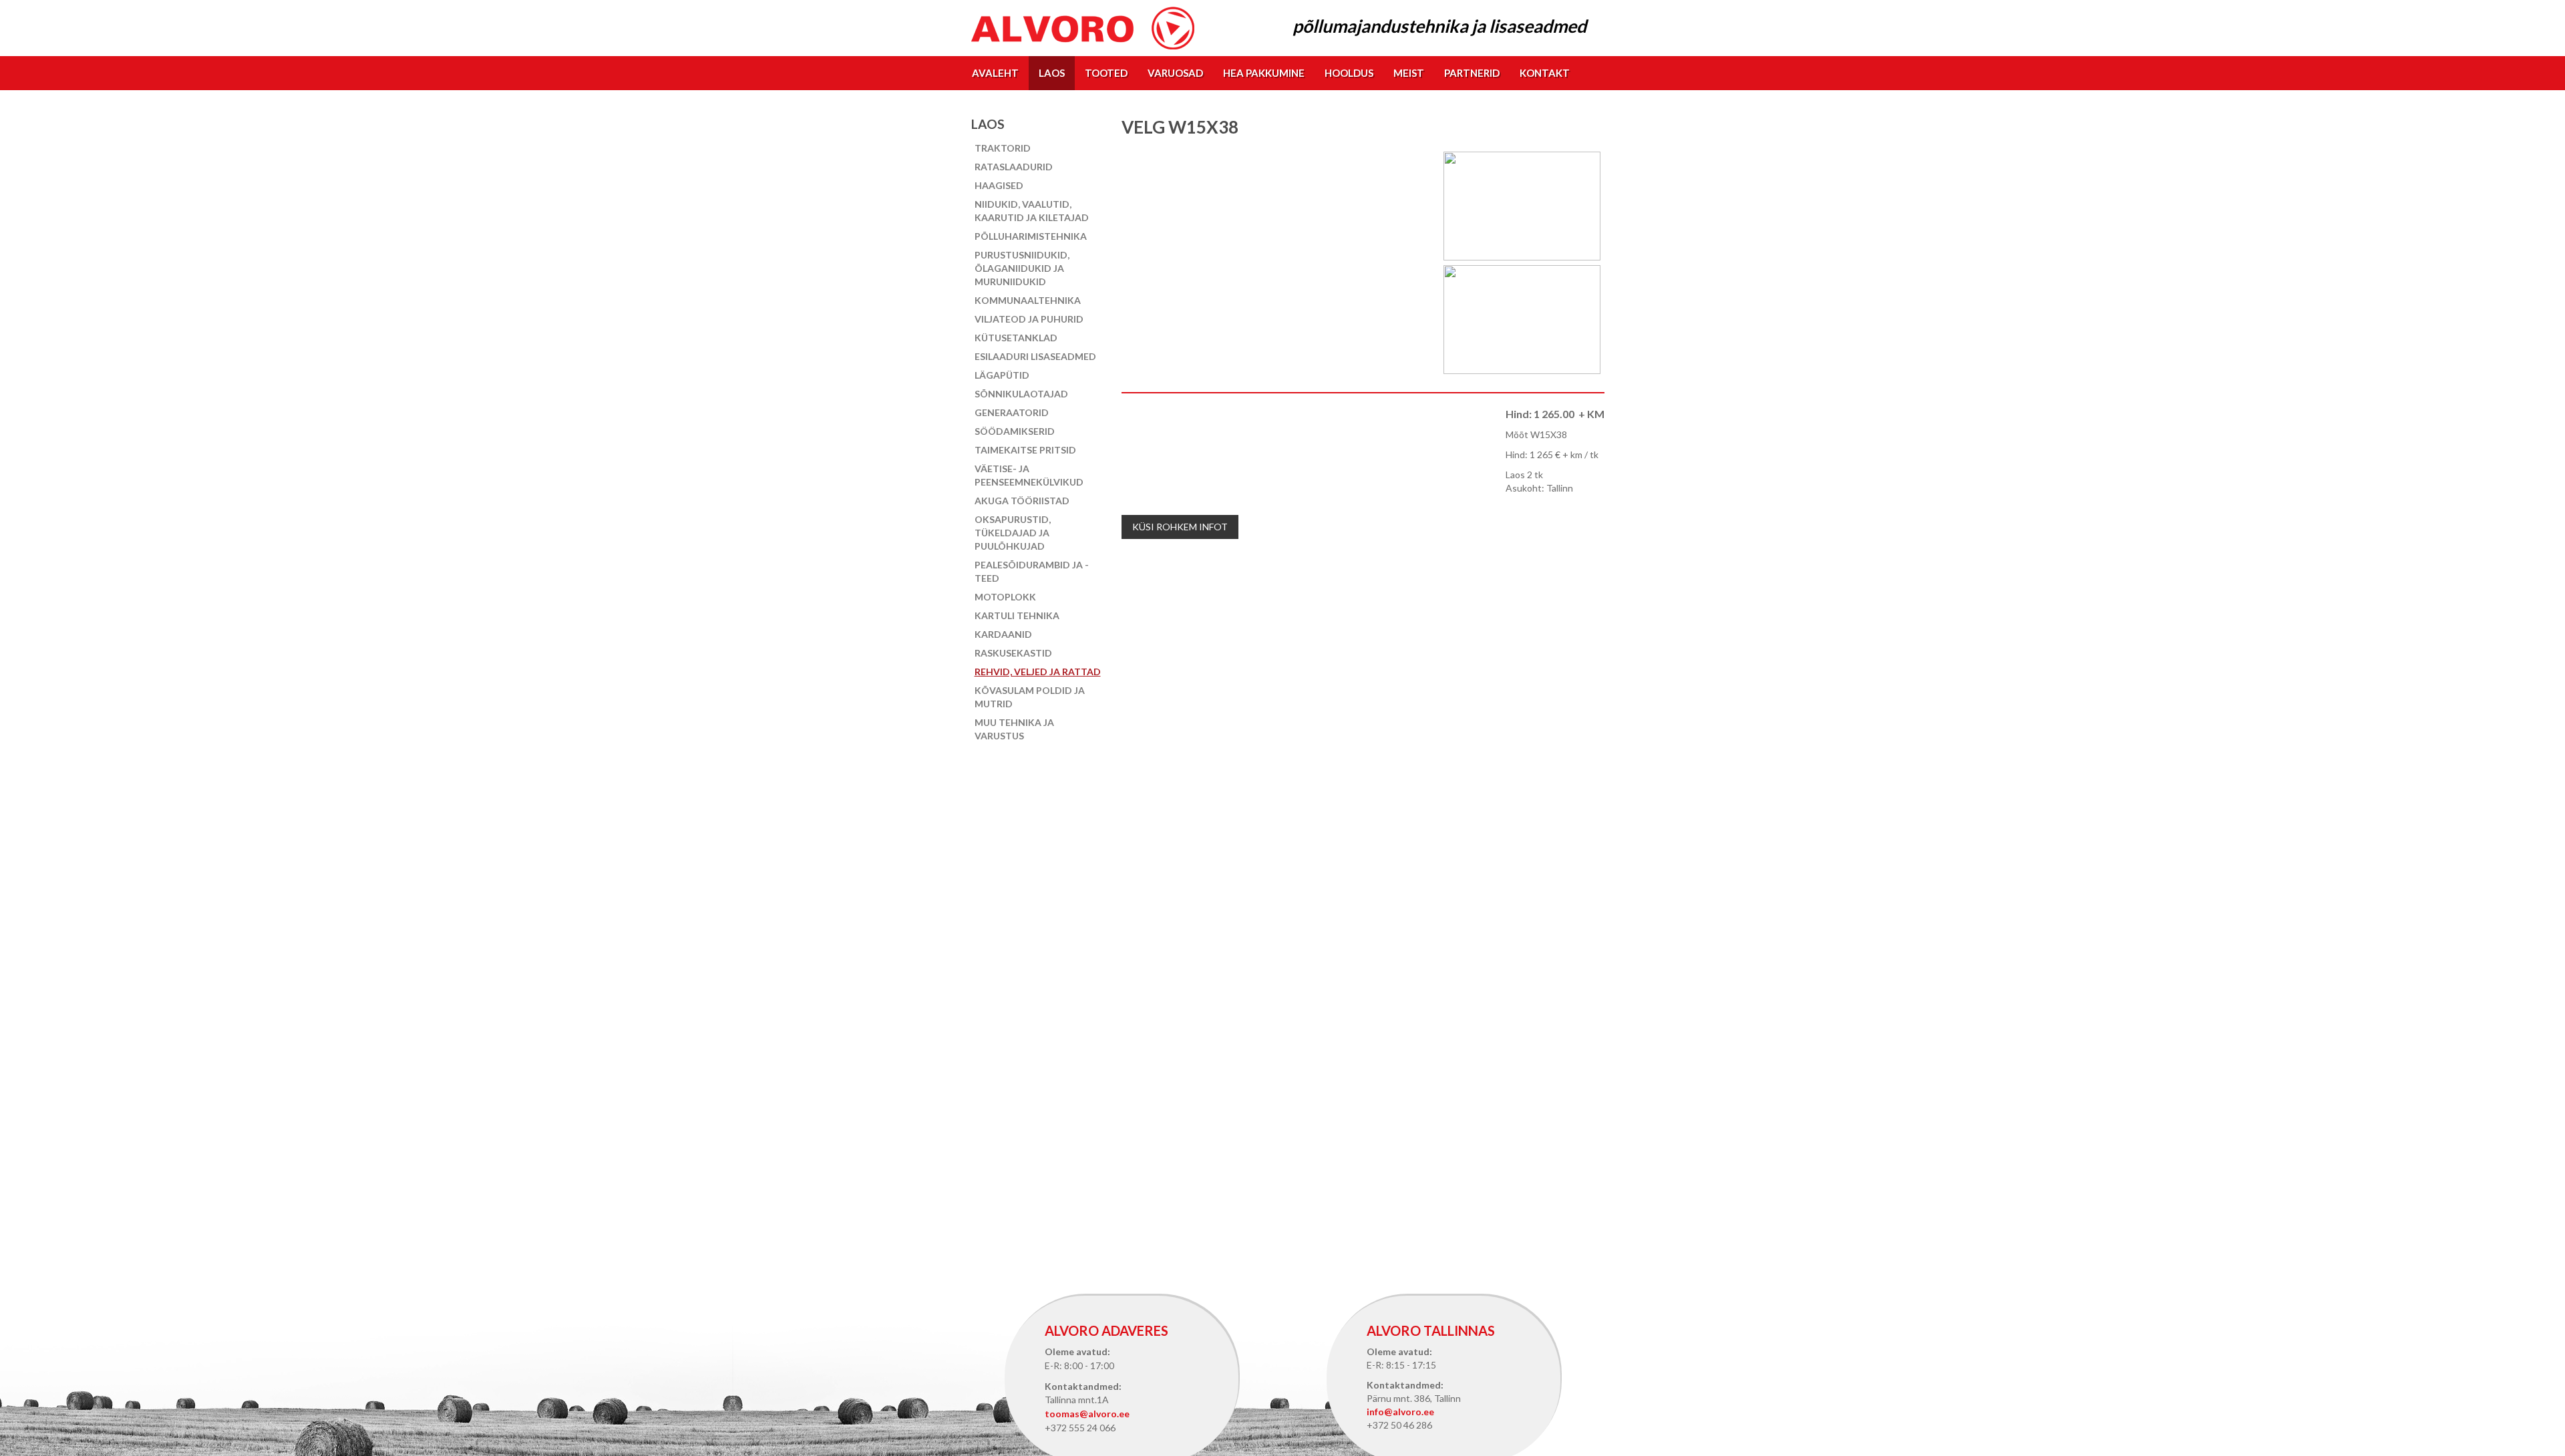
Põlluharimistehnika (1031, 236)
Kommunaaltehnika (1028, 300)
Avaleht (995, 73)
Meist (1409, 73)
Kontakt (1545, 73)
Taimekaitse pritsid (1025, 450)
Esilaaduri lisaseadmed (1035, 356)
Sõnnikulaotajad (1021, 394)
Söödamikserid (1015, 431)
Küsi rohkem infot (1180, 527)
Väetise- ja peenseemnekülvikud (1029, 475)
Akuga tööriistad (1022, 501)
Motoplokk (1005, 597)
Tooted (1106, 73)
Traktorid (1003, 148)
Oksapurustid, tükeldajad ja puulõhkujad (1013, 533)
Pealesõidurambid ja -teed (1032, 571)
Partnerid (1472, 73)
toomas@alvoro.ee (1087, 1414)
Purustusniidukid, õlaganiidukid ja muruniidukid (1022, 268)
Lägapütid (1002, 375)
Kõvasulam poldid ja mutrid (1030, 697)
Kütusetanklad (1016, 338)
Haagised (999, 185)
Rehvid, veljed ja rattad (1038, 672)
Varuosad (1175, 73)
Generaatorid (1012, 412)
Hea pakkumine (1264, 73)
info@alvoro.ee (1400, 1412)
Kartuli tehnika (1017, 615)
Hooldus (1349, 73)
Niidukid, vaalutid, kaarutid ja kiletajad (1032, 211)
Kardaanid (1003, 634)
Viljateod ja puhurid (1029, 319)
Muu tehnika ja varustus (1014, 729)
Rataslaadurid (1014, 167)
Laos (1052, 73)
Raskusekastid (1013, 653)
